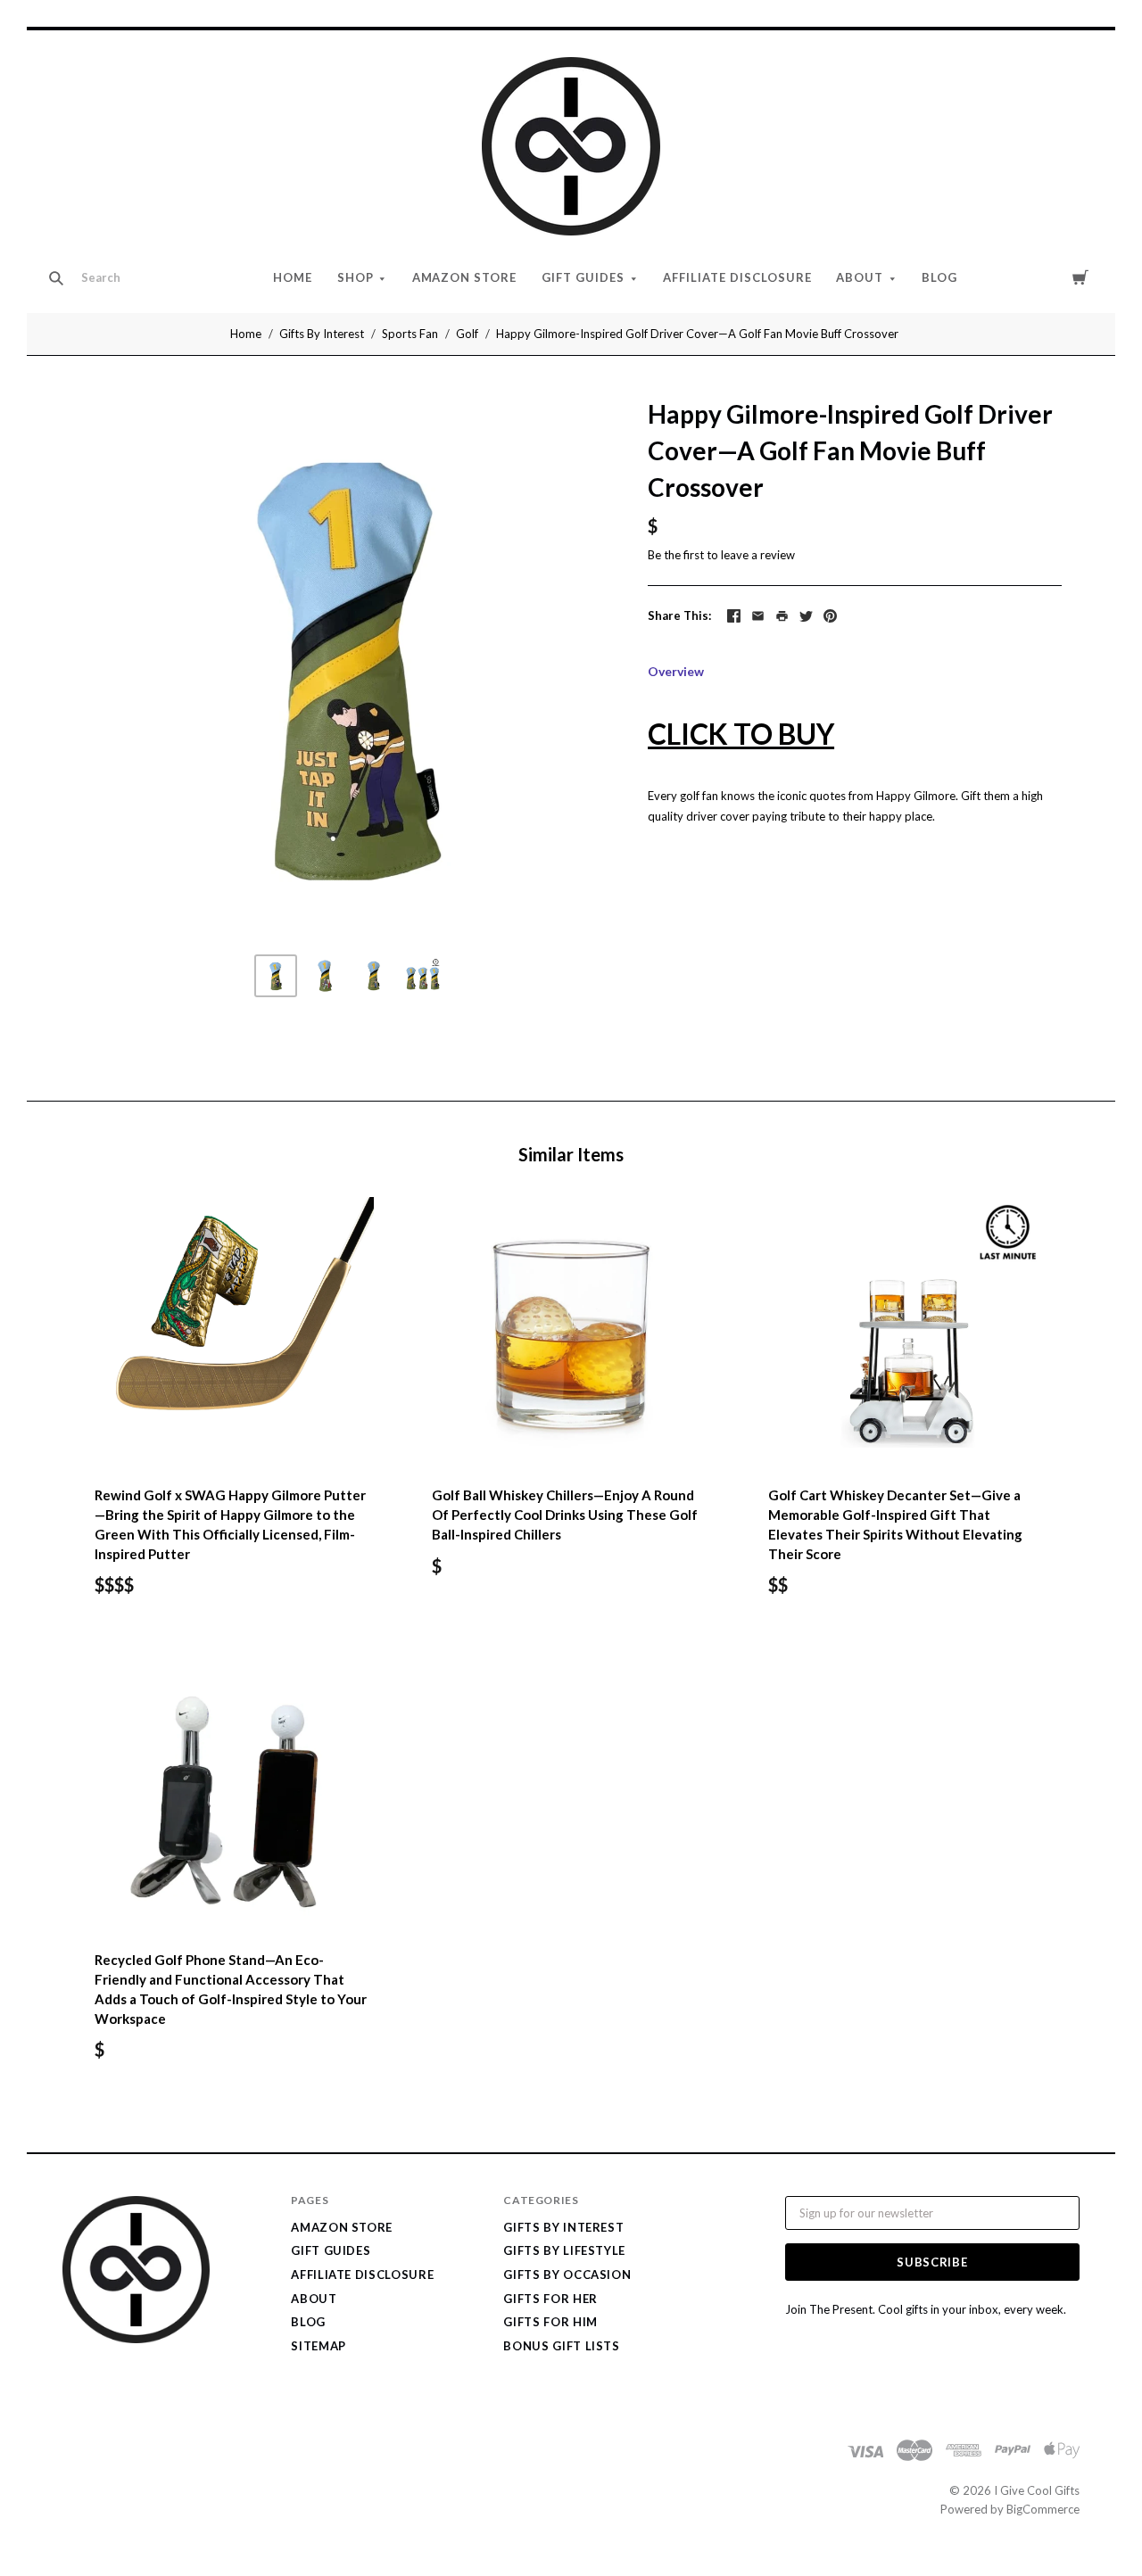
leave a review (758, 555)
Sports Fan (410, 334)
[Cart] (1080, 277)
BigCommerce (1043, 2509)
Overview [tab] (676, 671)
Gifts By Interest (322, 334)
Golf (467, 334)
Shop (356, 277)
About (860, 277)
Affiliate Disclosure (737, 277)
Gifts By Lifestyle (564, 2250)
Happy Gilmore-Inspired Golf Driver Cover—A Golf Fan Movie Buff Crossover (697, 334)
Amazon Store (465, 277)
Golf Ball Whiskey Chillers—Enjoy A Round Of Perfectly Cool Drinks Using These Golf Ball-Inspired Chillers (565, 1515)
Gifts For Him (550, 2322)
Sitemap (319, 2346)
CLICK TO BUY (741, 734)
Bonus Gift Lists (561, 2346)
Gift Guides (583, 277)
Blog (939, 277)
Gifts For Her (550, 2299)
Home (293, 277)
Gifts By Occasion (567, 2275)
